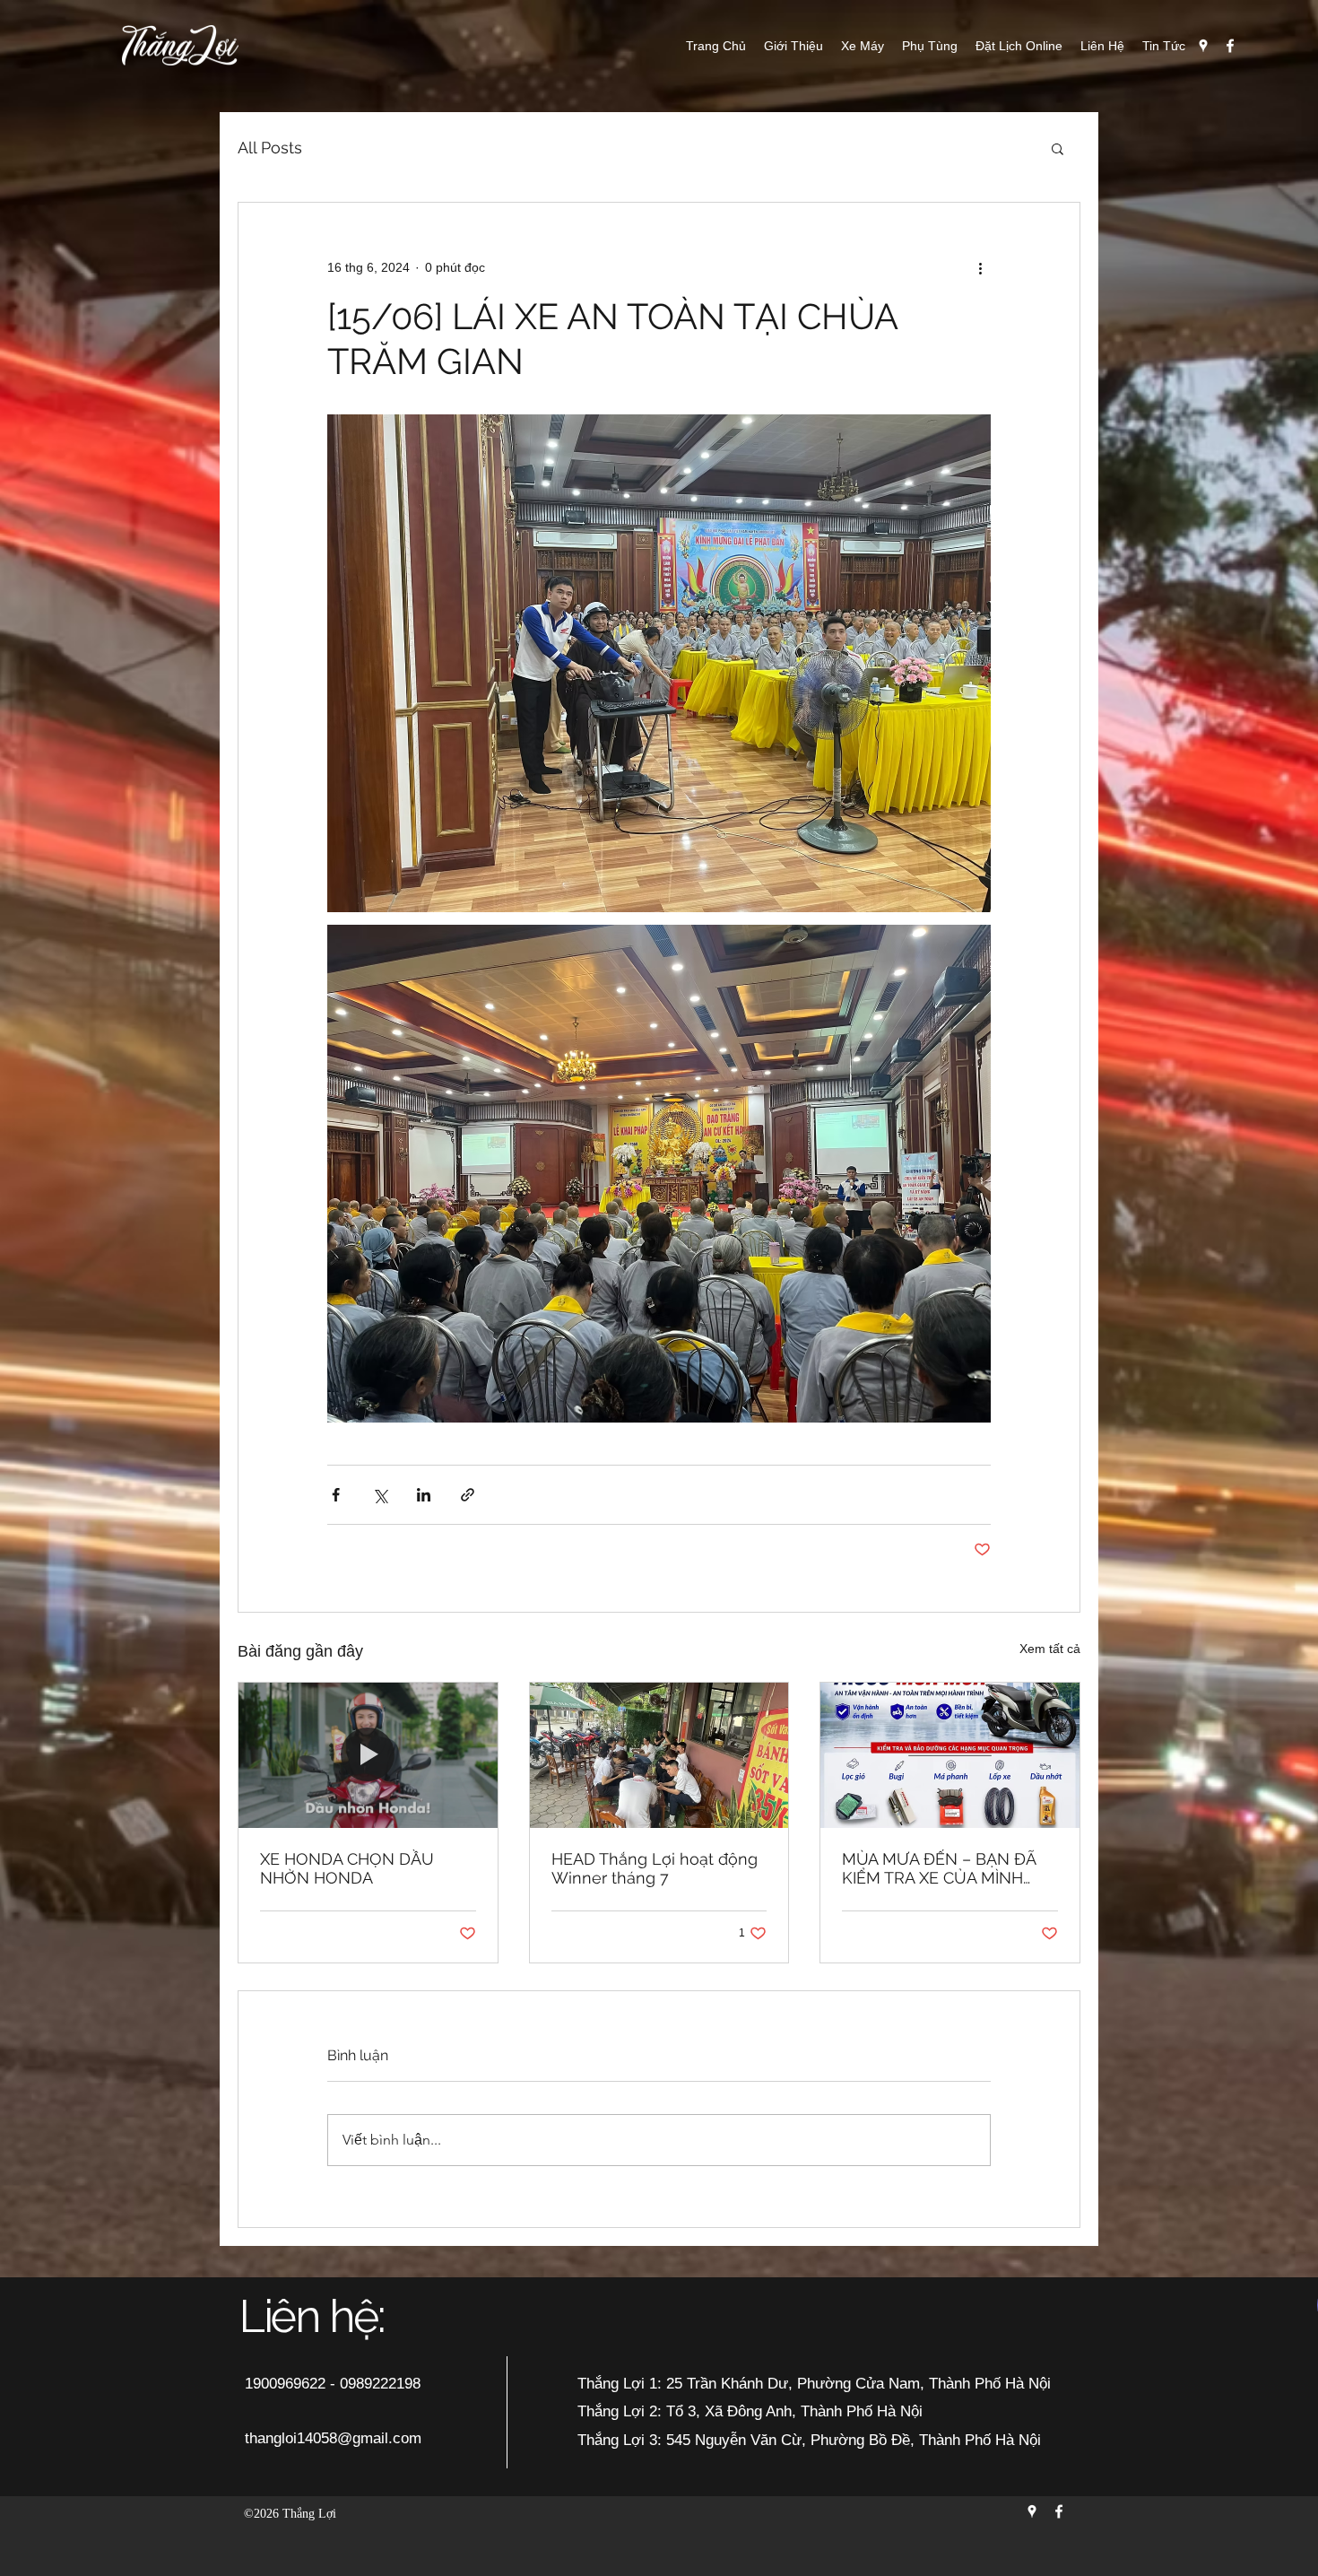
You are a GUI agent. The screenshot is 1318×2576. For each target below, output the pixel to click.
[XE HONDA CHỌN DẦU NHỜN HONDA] (368, 1755)
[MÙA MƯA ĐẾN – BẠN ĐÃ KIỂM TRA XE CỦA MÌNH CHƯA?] (950, 1755)
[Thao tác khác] (980, 267)
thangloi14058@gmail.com (333, 2438)
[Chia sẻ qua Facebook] (336, 1495)
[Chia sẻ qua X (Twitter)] (380, 1495)
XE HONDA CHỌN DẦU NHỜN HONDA (347, 1868)
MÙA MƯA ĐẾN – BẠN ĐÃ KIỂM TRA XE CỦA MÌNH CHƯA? (939, 1868)
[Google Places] (1203, 46)
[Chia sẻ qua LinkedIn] (424, 1495)
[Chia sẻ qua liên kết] (468, 1495)
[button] (1058, 148)
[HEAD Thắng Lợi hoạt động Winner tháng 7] (659, 1755)
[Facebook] (1230, 46)
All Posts (270, 148)
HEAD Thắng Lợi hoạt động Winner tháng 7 (655, 1868)
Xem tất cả (1050, 1649)
